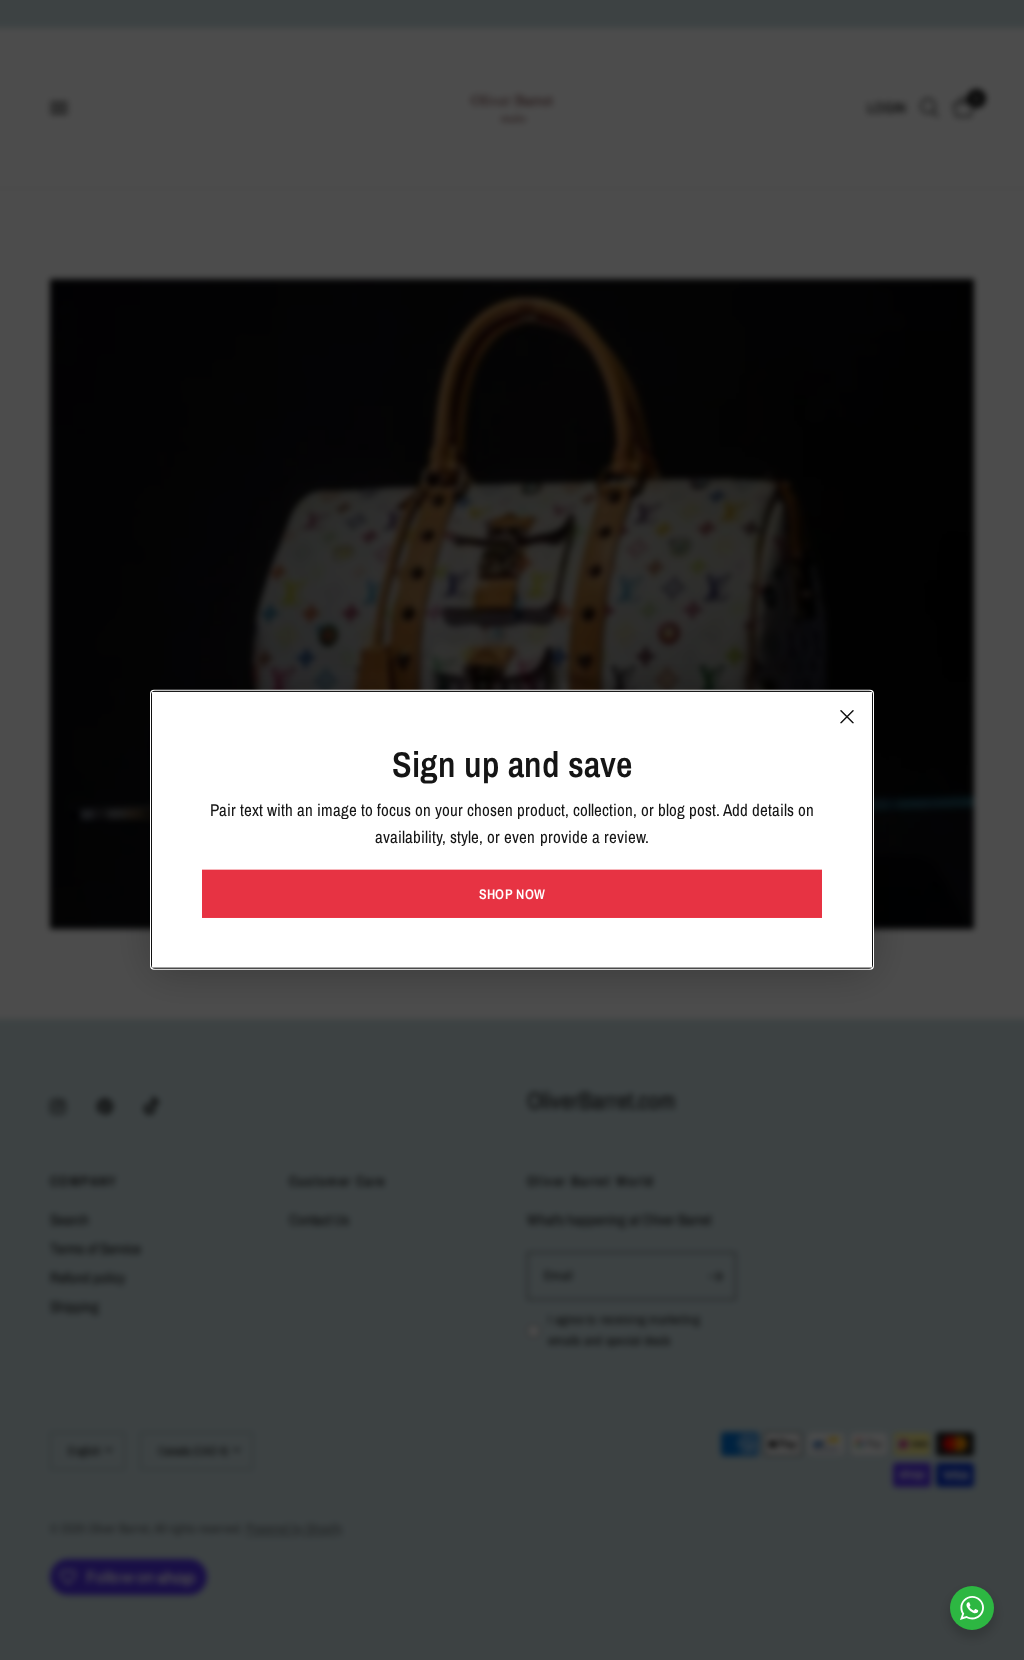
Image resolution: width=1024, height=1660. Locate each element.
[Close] (847, 717)
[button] (512, 894)
